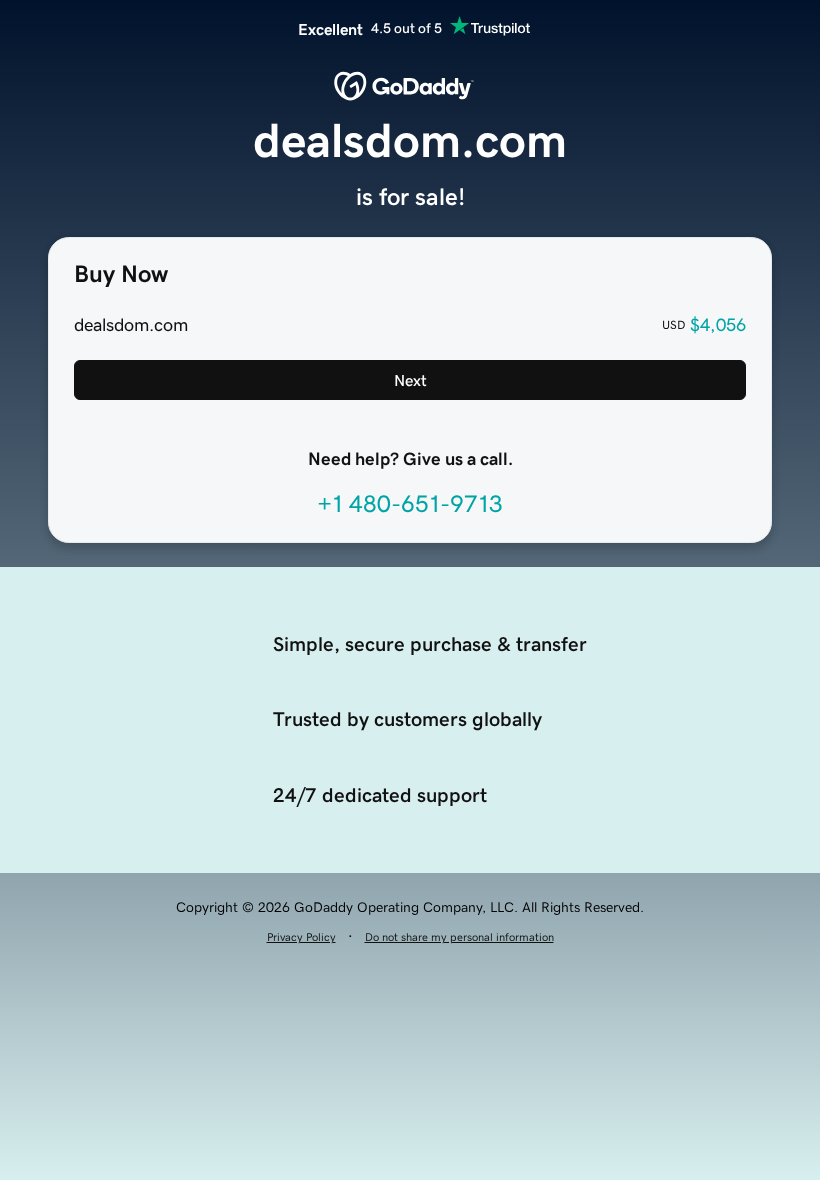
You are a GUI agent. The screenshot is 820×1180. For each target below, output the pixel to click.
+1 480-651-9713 (410, 504)
